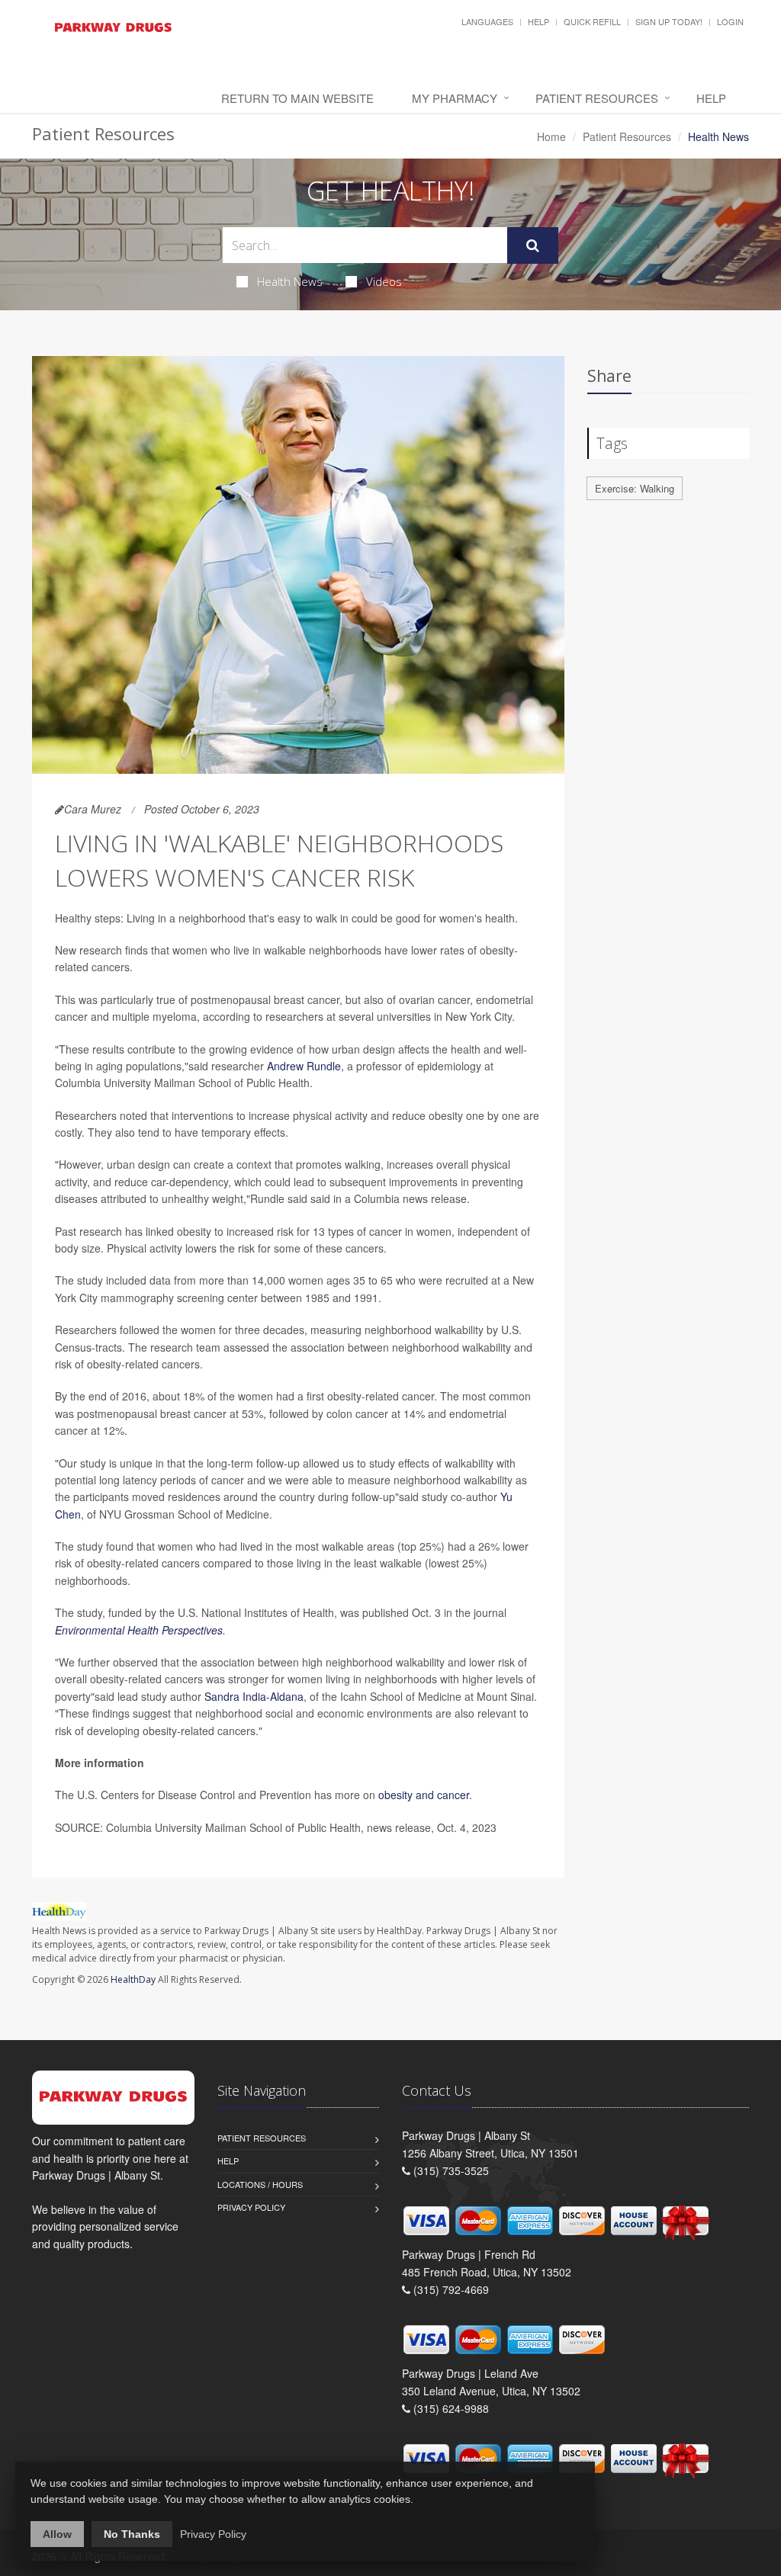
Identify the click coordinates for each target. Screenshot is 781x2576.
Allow (57, 2534)
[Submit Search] (533, 245)
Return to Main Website (297, 98)
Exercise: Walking (635, 488)
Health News (290, 281)
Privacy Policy (251, 2207)
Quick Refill (592, 21)
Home (551, 136)
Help (538, 21)
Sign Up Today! (669, 21)
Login (730, 21)
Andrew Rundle (304, 1066)
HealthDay (133, 1979)
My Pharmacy (455, 98)
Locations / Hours (260, 2184)
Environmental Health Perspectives (139, 1630)
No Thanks (132, 2534)
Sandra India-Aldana (254, 1696)
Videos (384, 281)
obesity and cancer (424, 1795)
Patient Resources (597, 98)
